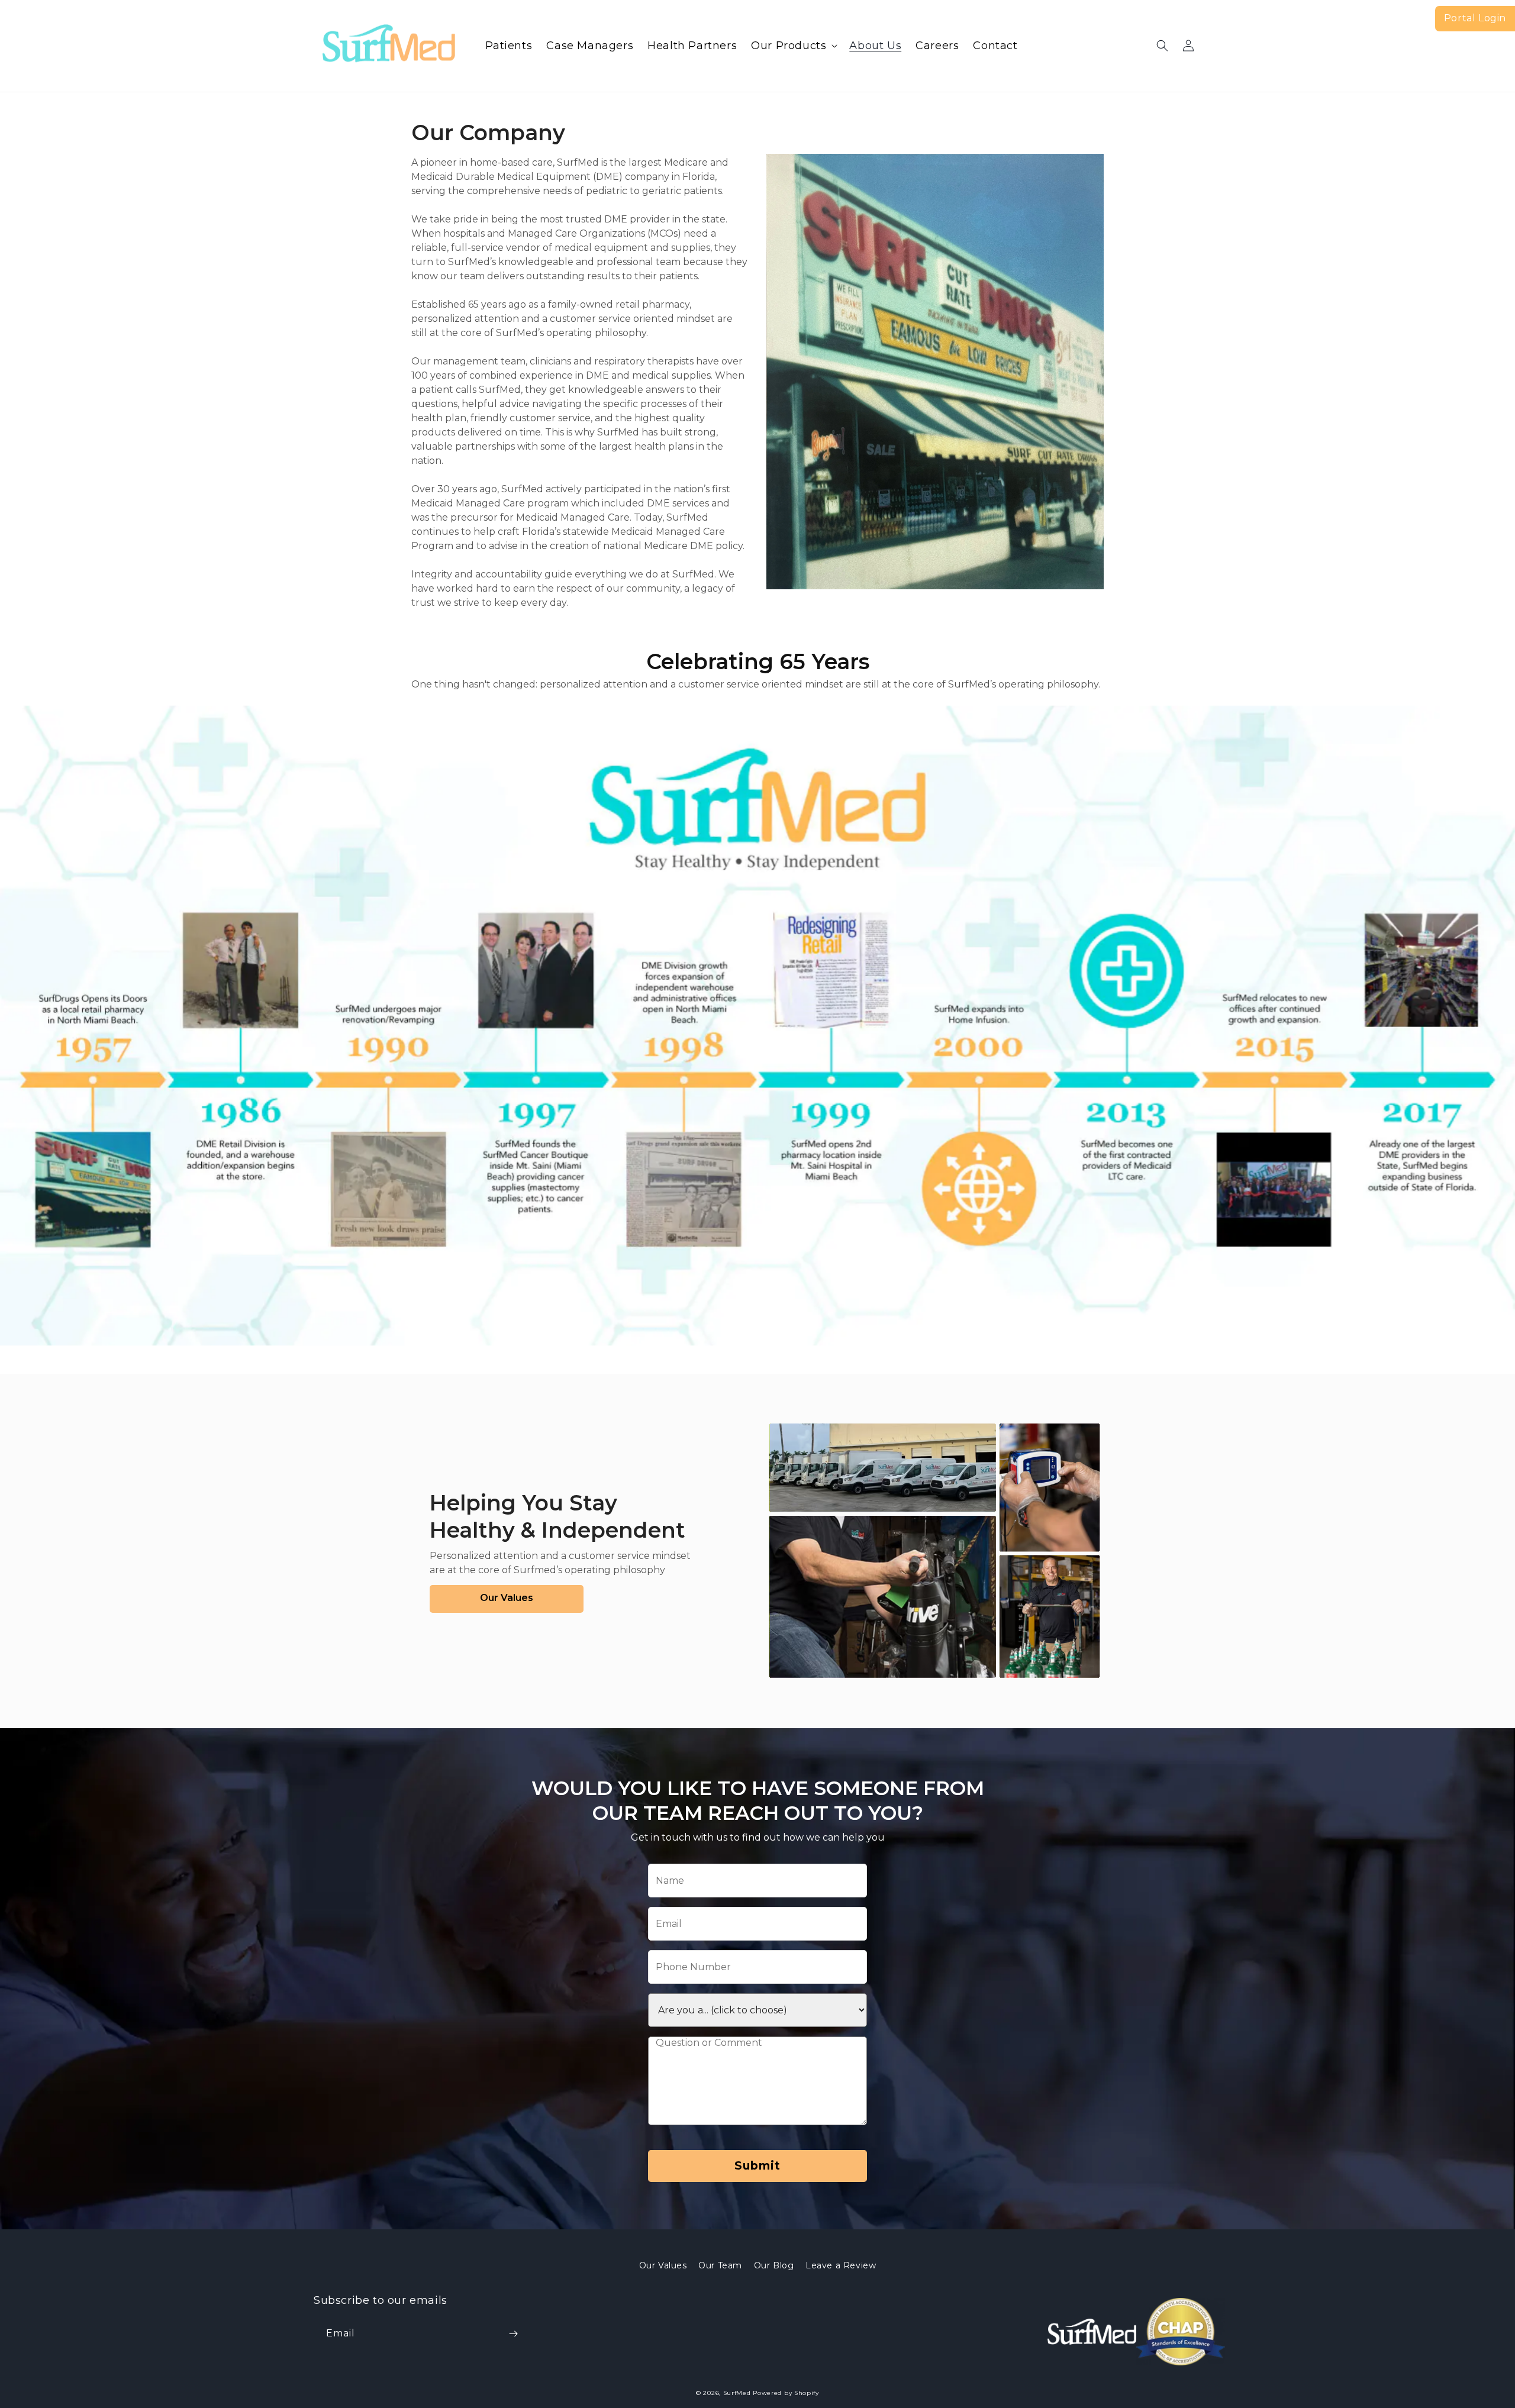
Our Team (720, 2265)
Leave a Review (841, 2265)
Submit (757, 2166)
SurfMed (737, 2393)
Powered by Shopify (786, 2393)
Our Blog (774, 2265)
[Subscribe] (513, 2334)
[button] (793, 46)
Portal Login (1475, 18)
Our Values (663, 2265)
